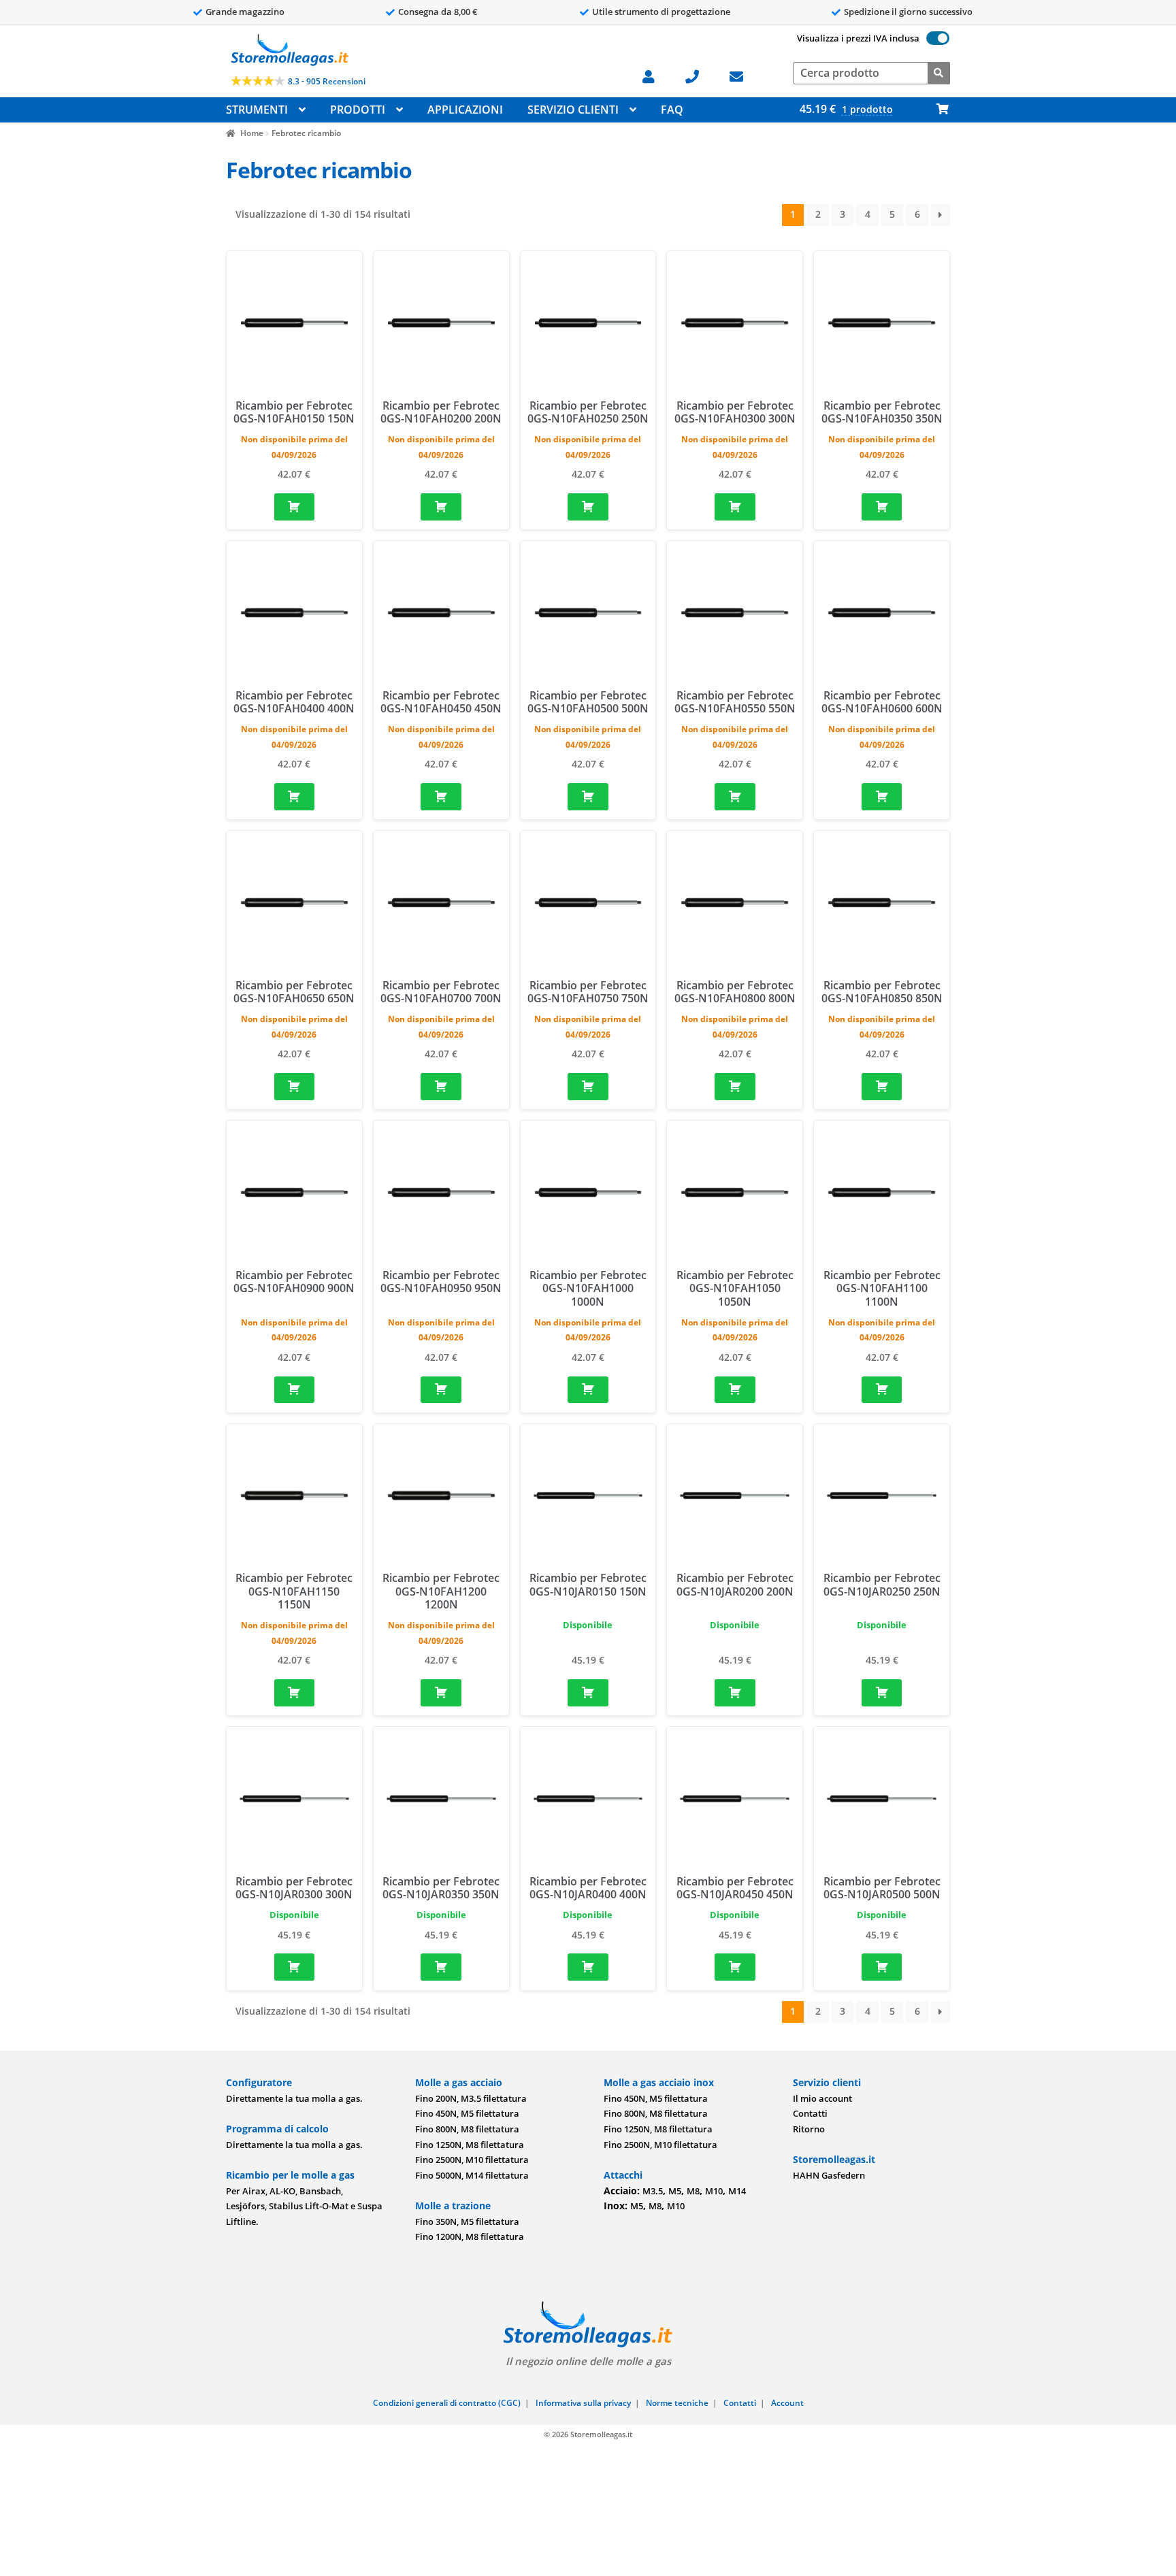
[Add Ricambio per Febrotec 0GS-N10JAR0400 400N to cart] (588, 1967)
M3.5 (653, 2191)
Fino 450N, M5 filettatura (467, 2113)
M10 (714, 2191)
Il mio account (822, 2098)
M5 (675, 2191)
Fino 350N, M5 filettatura (467, 2222)
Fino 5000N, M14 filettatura (472, 2175)
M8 (693, 2191)
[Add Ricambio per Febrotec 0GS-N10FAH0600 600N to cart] (882, 797)
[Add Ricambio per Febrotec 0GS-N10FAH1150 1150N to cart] (295, 1693)
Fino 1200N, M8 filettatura (470, 2236)
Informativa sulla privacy (583, 2403)
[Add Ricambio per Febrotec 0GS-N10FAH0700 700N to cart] (441, 1087)
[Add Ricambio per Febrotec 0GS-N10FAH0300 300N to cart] (735, 507)
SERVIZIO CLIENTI (573, 110)
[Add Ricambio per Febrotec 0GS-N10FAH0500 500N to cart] (588, 797)
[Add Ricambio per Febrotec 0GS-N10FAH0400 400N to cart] (295, 797)
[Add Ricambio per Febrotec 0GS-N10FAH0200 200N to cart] (441, 507)
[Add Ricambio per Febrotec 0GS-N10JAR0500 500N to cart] (882, 1967)
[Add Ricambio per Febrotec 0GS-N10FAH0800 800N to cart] (735, 1087)
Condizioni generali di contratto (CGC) (447, 2403)
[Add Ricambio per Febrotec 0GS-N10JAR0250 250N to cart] (882, 1693)
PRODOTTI (358, 110)
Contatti (810, 2113)
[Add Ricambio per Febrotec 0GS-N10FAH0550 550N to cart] (735, 797)
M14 (737, 2191)
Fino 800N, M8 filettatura (467, 2129)
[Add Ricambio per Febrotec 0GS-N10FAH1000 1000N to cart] (588, 1390)
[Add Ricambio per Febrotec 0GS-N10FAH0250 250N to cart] (588, 507)
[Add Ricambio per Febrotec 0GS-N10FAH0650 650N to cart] (295, 1087)
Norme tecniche (677, 2403)
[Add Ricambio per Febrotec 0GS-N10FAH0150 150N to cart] (295, 507)
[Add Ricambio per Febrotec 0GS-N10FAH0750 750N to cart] (588, 1087)
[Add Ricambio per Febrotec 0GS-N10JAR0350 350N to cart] (441, 1967)
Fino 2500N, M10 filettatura (472, 2160)
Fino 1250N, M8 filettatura (470, 2145)
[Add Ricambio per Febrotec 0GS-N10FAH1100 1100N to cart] (882, 1390)
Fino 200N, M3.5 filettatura (471, 2098)
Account (787, 2403)
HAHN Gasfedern (829, 2175)
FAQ (672, 110)
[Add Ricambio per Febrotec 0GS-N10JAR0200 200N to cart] (735, 1693)
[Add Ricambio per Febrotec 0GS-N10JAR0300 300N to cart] (295, 1967)
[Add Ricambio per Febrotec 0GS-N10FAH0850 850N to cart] (882, 1087)
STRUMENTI (257, 110)
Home (251, 133)
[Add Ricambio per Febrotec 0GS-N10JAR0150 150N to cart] (588, 1693)
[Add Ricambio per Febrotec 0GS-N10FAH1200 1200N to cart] (441, 1693)
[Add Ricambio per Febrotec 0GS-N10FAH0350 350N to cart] (882, 507)
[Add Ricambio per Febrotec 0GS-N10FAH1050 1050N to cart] (735, 1390)
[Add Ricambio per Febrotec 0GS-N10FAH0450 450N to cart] (441, 797)
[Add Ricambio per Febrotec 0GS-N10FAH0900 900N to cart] (295, 1390)
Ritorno (809, 2129)
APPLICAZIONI (465, 110)
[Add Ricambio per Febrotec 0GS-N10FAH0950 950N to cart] (441, 1390)
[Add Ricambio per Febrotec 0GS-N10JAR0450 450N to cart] (735, 1967)
